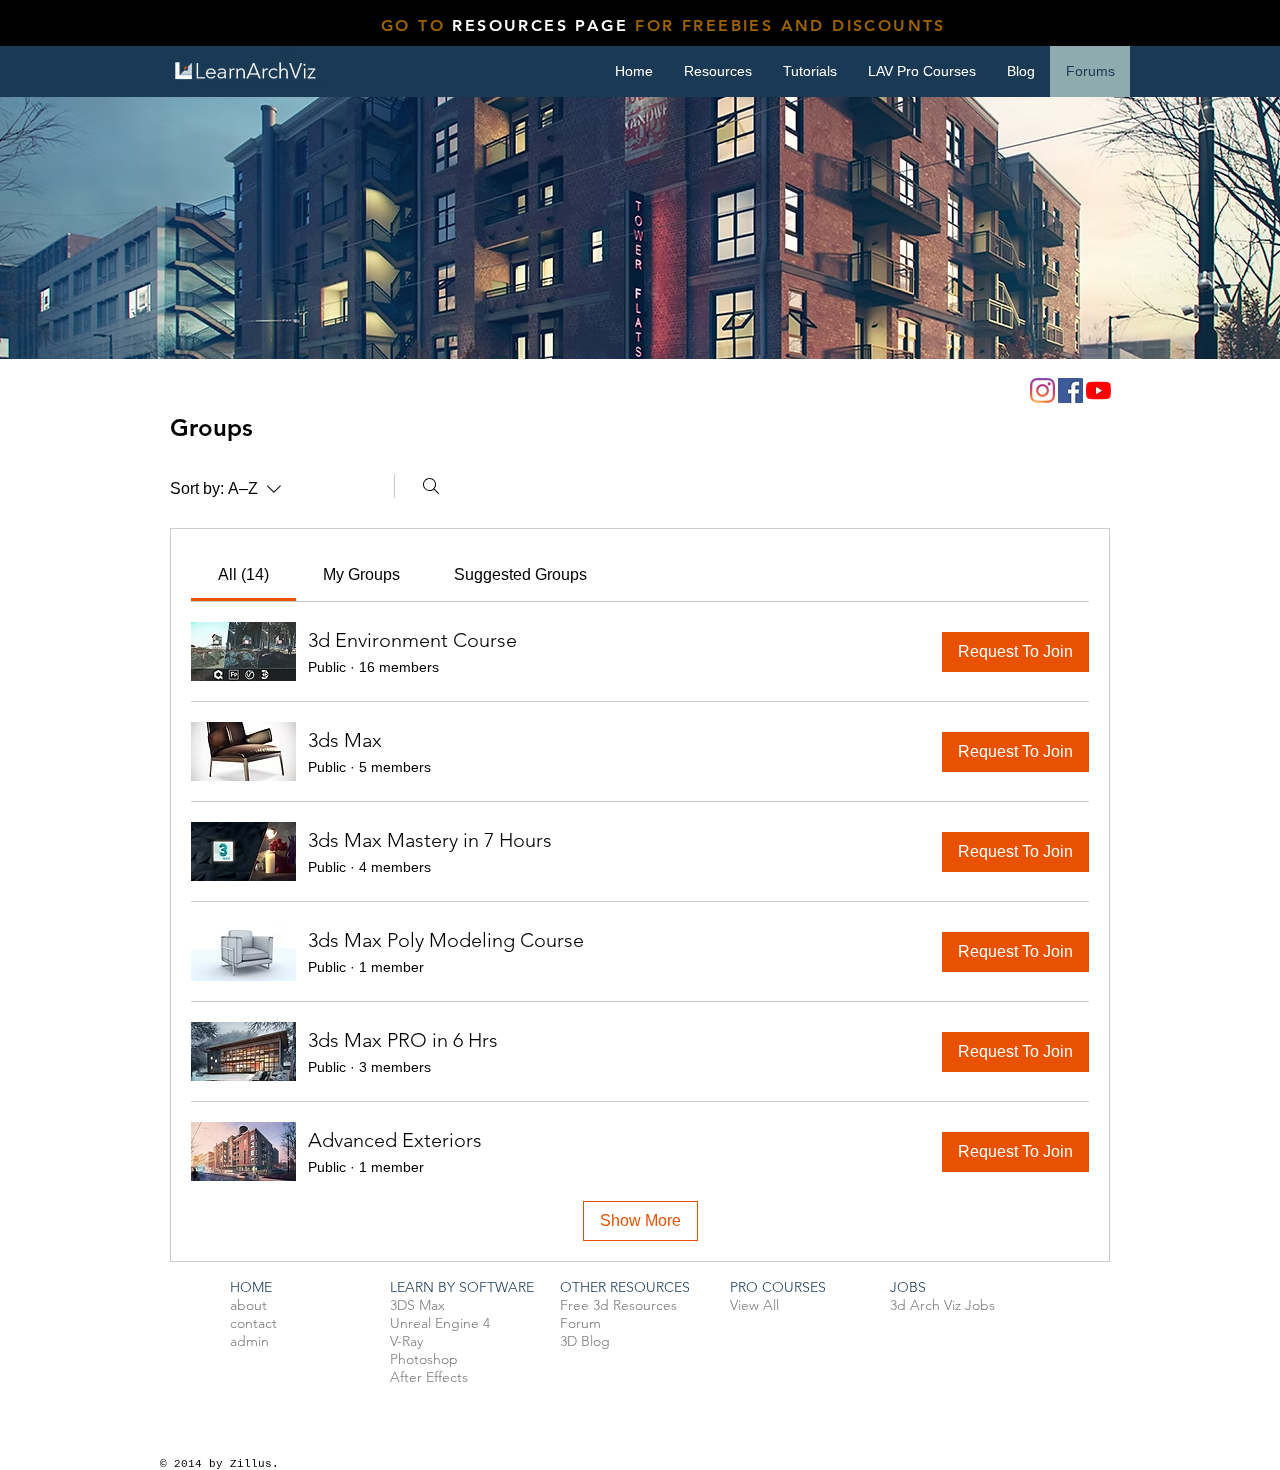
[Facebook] (1070, 390)
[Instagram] (1042, 390)
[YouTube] (1098, 390)
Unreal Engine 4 (440, 1323)
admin (249, 1341)
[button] (809, 71)
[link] (243, 574)
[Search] (431, 486)
